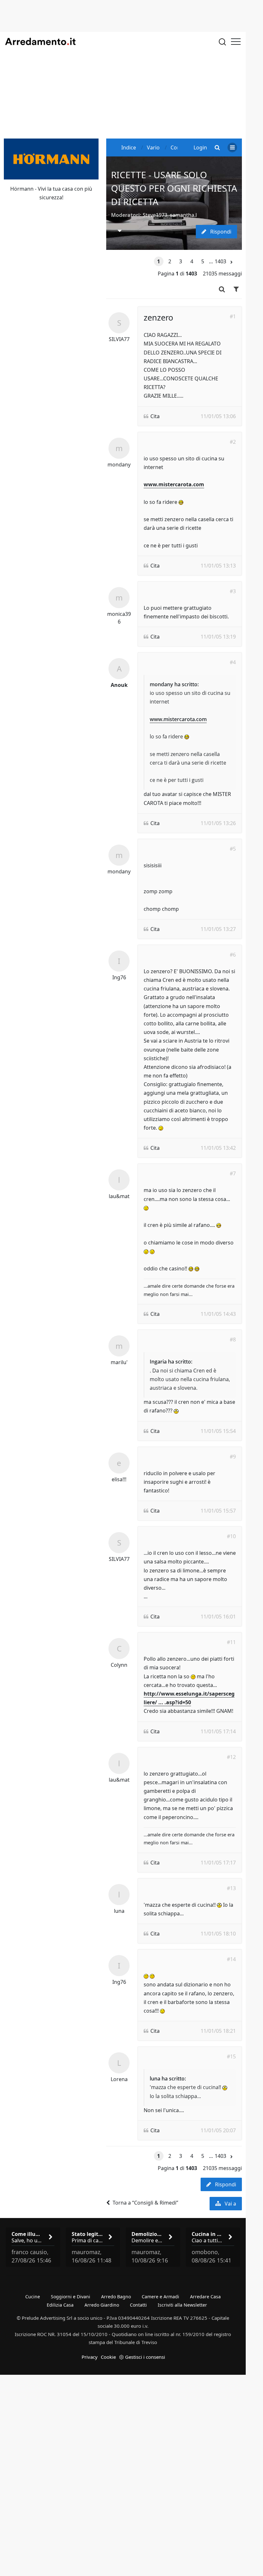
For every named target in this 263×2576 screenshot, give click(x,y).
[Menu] (236, 42)
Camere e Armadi (160, 2297)
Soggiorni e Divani (71, 2297)
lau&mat (119, 1196)
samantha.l (183, 215)
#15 (231, 2056)
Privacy (90, 2357)
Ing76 (119, 977)
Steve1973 (155, 215)
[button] (231, 262)
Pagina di (177, 274)
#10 (231, 1536)
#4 (233, 662)
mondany (119, 465)
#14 (231, 1959)
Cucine (33, 2297)
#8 (233, 1340)
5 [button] (203, 261)
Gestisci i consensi (145, 2357)
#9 (233, 1457)
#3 (233, 591)
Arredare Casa (205, 2297)
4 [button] (192, 261)
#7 (233, 1173)
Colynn (119, 1665)
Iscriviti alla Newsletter (182, 2305)
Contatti (138, 2305)
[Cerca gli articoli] (222, 42)
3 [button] (181, 261)
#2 (233, 442)
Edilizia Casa (60, 2305)
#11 (231, 1642)
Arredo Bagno (116, 2297)
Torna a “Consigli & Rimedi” (145, 2203)
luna (119, 1911)
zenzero (158, 317)
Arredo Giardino (102, 2305)
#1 (233, 316)
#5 (233, 849)
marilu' (119, 1362)
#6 (233, 955)
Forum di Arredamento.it (40, 42)
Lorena (119, 2079)
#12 (231, 1757)
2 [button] (170, 261)
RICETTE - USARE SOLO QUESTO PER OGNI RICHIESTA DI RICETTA (174, 188)
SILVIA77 (119, 339)
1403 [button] (219, 261)
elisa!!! (119, 1479)
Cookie (108, 2357)
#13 (231, 1888)
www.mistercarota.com (174, 484)
